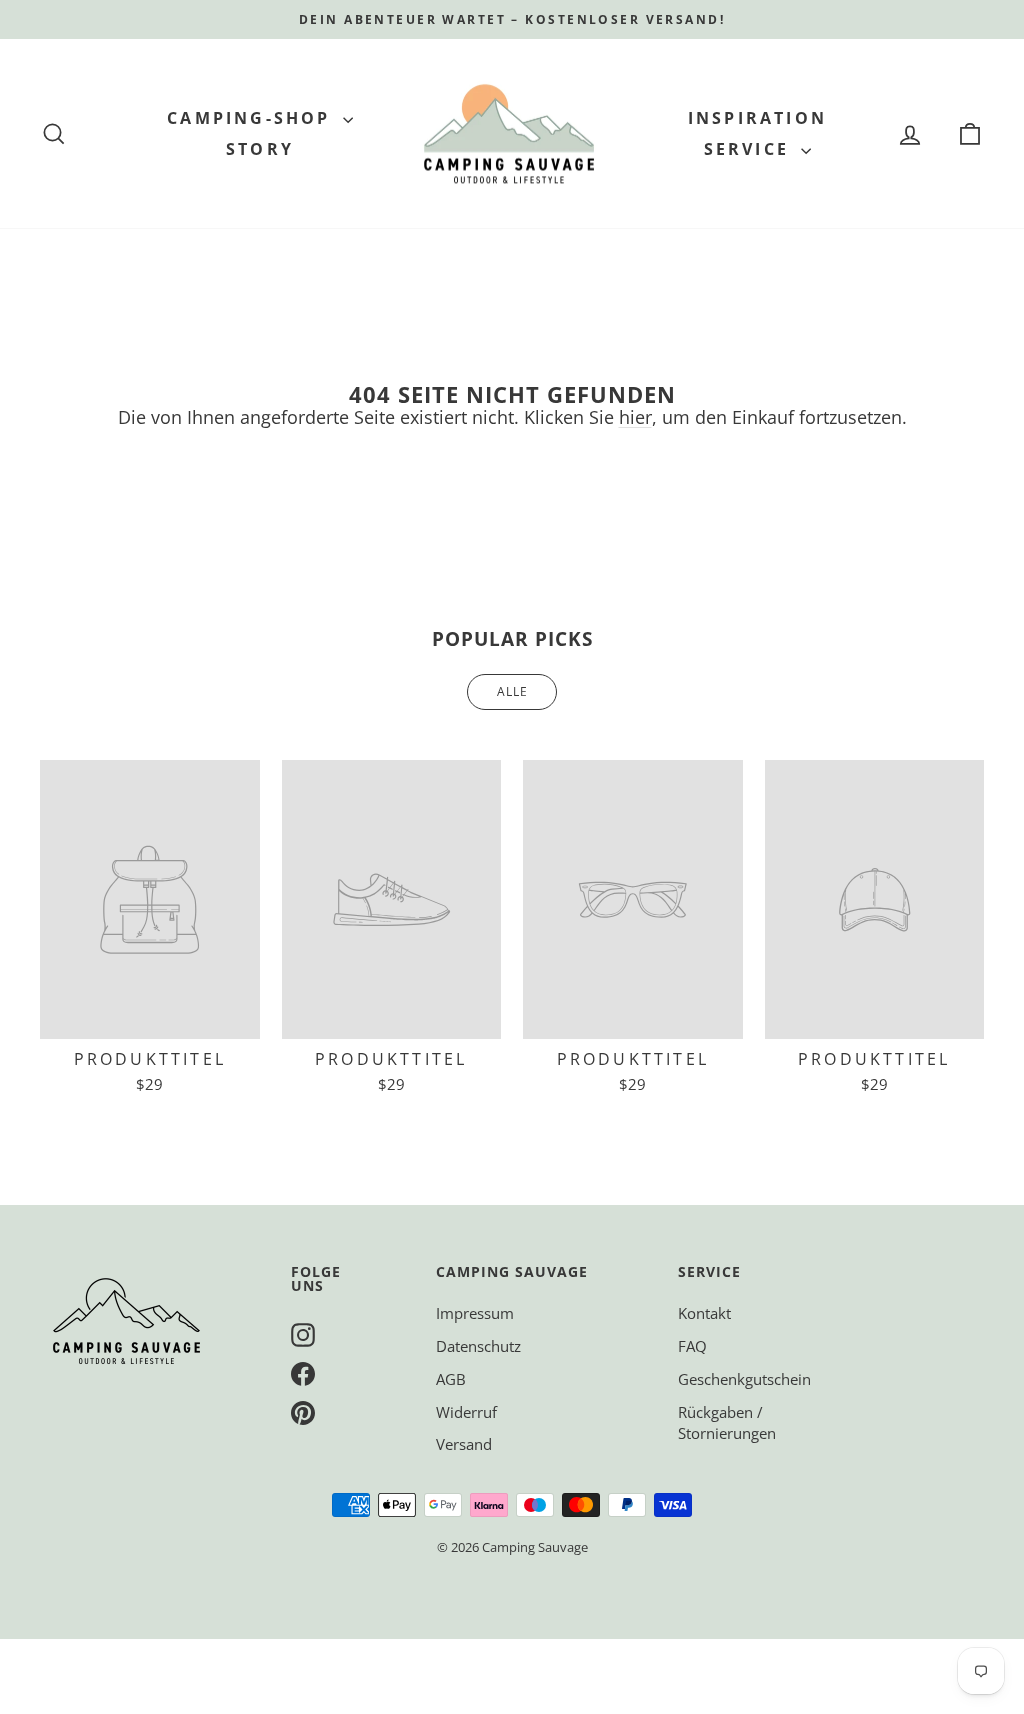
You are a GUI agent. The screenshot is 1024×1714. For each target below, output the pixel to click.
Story (260, 149)
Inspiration (757, 118)
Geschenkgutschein (744, 1379)
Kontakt (704, 1313)
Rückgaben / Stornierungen (727, 1422)
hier (635, 417)
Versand (464, 1444)
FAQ (692, 1346)
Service (750, 149)
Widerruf (466, 1412)
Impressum (475, 1313)
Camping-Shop (252, 118)
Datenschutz (478, 1346)
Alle (512, 691)
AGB (451, 1379)
